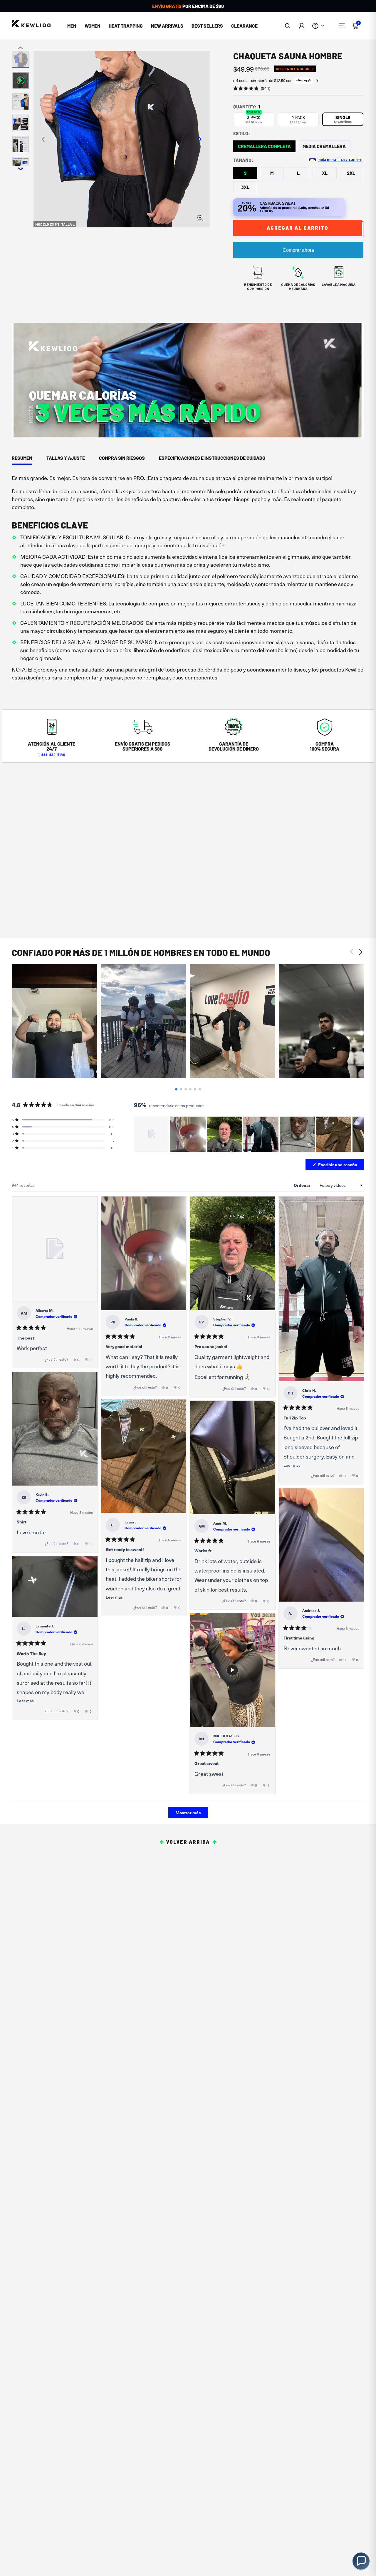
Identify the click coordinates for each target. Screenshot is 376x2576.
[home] (31, 24)
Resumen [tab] (22, 458)
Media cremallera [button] (324, 146)
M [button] (272, 173)
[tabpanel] (188, 580)
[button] (288, 26)
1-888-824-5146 (52, 754)
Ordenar (303, 1185)
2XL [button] (351, 173)
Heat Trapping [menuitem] (126, 26)
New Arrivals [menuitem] (167, 26)
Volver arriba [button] (188, 1842)
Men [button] (72, 26)
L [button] (298, 173)
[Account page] (302, 26)
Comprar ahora (298, 250)
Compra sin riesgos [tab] (122, 458)
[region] (249, 1134)
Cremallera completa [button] (264, 146)
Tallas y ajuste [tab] (66, 458)
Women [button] (93, 26)
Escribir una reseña (341, 1166)
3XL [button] (245, 187)
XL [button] (325, 173)
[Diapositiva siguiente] (360, 1134)
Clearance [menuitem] (244, 26)
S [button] (245, 173)
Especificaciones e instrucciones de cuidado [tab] (212, 458)
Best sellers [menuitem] (207, 26)
